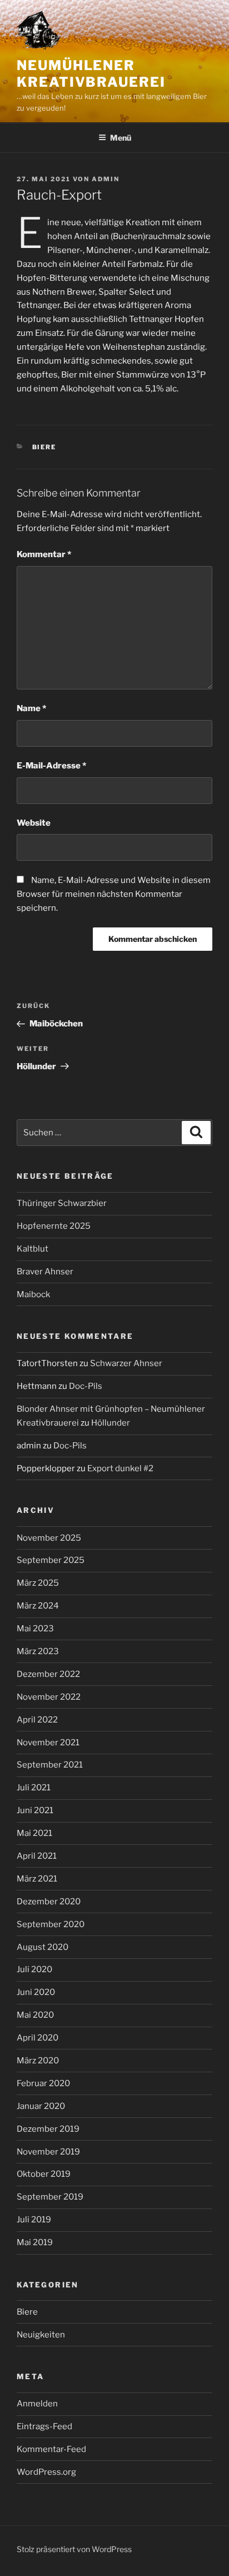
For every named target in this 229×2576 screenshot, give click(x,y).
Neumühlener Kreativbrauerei (91, 74)
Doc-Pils (86, 1386)
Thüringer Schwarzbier (62, 1203)
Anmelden (37, 2404)
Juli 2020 (34, 1969)
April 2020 (38, 2038)
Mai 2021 (34, 1833)
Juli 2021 (34, 1788)
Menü (121, 138)
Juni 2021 (35, 1810)
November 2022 (49, 1697)
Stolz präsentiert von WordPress (74, 2549)
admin (106, 179)
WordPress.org (46, 2472)
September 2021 (50, 1765)
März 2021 (37, 1879)
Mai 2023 (35, 1629)
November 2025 (49, 1538)
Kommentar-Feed (51, 2449)
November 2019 (48, 2152)
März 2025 (38, 1583)
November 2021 (48, 1743)
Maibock (33, 1294)
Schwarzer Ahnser (126, 1363)
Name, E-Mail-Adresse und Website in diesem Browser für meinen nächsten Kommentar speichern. (114, 894)
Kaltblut (33, 1249)
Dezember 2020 (49, 1902)
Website (34, 823)
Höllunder (111, 1423)
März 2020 (38, 2061)
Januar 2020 (41, 2106)
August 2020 (43, 1947)
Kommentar (44, 554)
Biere (44, 447)
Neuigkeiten (41, 2335)
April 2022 (37, 1720)
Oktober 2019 (44, 2174)
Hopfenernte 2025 (54, 1226)
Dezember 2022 (48, 1674)
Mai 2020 (35, 2015)
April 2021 (37, 1856)
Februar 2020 (43, 2083)
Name (31, 708)
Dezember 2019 (48, 2129)
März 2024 (38, 1606)
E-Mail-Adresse (51, 766)
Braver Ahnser (45, 1272)
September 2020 (51, 1924)
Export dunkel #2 (120, 1468)
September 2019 (50, 2197)
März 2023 (38, 1651)
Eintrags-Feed (44, 2426)
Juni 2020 (36, 1992)
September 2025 (51, 1560)
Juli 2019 (34, 2220)
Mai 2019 (35, 2242)
